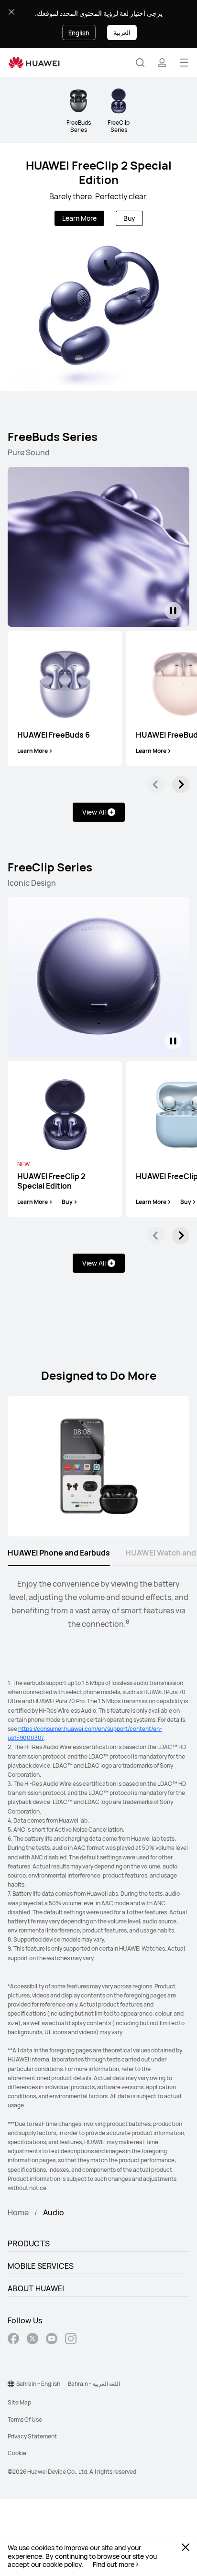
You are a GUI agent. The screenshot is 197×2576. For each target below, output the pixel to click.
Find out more (114, 2565)
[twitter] (33, 2340)
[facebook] (13, 2340)
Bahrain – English (38, 2384)
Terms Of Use (25, 2420)
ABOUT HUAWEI (36, 2288)
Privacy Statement (32, 2436)
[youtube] (52, 2340)
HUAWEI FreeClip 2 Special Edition (99, 172)
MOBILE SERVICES (41, 2266)
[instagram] (71, 2340)
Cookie (17, 2453)
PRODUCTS (29, 2243)
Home (18, 2212)
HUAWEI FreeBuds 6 (54, 735)
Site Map (19, 2402)
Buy (129, 218)
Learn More (79, 218)
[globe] (11, 2384)
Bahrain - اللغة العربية (94, 2384)
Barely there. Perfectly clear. (98, 196)
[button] (140, 63)
